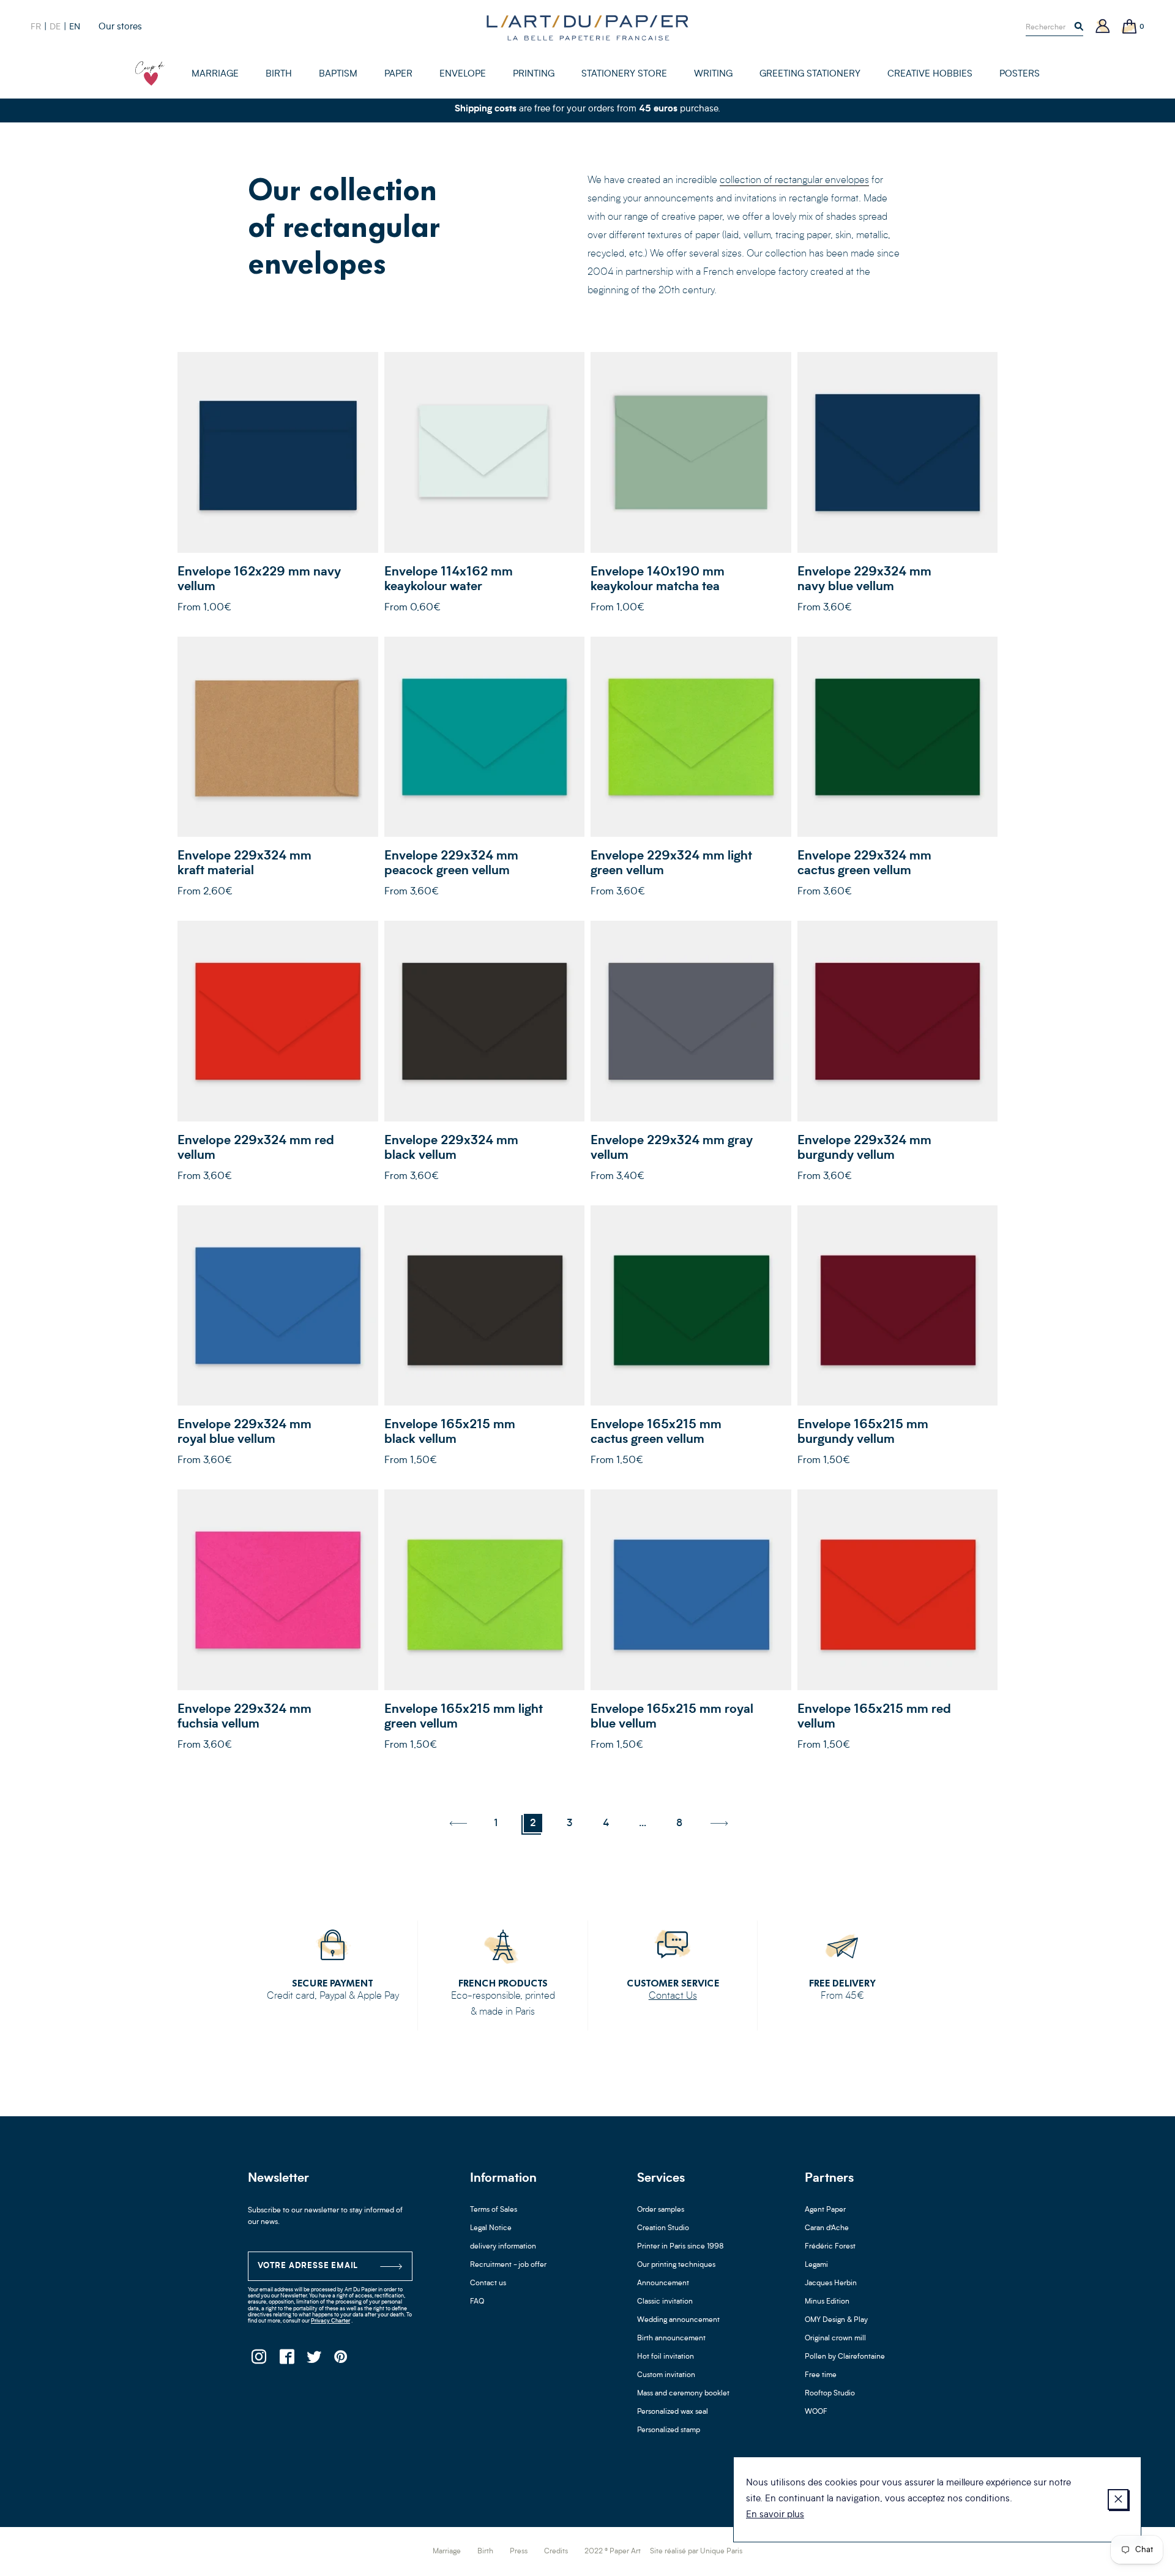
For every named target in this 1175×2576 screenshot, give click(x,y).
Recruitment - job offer (508, 2265)
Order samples (661, 2210)
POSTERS (1020, 74)
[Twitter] (314, 2360)
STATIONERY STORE (624, 74)
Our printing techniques (676, 2265)
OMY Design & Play (836, 2320)
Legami (816, 2265)
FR (36, 27)
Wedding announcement (678, 2320)
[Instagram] (259, 2360)
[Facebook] (286, 2360)
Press (519, 2552)
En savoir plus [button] (775, 2515)
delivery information (503, 2247)
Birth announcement (671, 2338)
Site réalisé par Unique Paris (696, 2552)
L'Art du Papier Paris (587, 28)
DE (55, 27)
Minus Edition (827, 2302)
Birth (485, 2552)
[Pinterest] (341, 2360)
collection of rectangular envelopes (794, 181)
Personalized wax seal (673, 2412)
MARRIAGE (215, 74)
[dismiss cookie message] (1118, 2499)
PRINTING (534, 74)
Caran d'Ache (827, 2228)
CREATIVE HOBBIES (930, 74)
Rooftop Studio (830, 2394)
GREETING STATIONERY (810, 74)
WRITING (713, 74)
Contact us (488, 2283)
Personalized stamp (669, 2430)
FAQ (477, 2302)
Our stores (120, 27)
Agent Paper (825, 2210)
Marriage (447, 2552)
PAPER (398, 74)
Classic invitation (665, 2302)
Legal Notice (491, 2228)
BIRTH (279, 74)
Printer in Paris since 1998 (681, 2247)
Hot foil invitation (666, 2357)
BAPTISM (338, 74)
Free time (821, 2375)
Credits (556, 2552)
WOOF (816, 2412)
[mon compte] (1103, 27)
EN (75, 27)
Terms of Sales (494, 2210)
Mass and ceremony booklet (683, 2394)
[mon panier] (1130, 27)
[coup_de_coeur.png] (150, 73)
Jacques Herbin (831, 2283)
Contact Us (673, 1996)
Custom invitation (666, 2375)
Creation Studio (663, 2228)
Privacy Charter (330, 2321)
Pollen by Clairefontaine (845, 2357)
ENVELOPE (463, 74)
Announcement (663, 2283)
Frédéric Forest (830, 2247)
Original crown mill (835, 2338)
